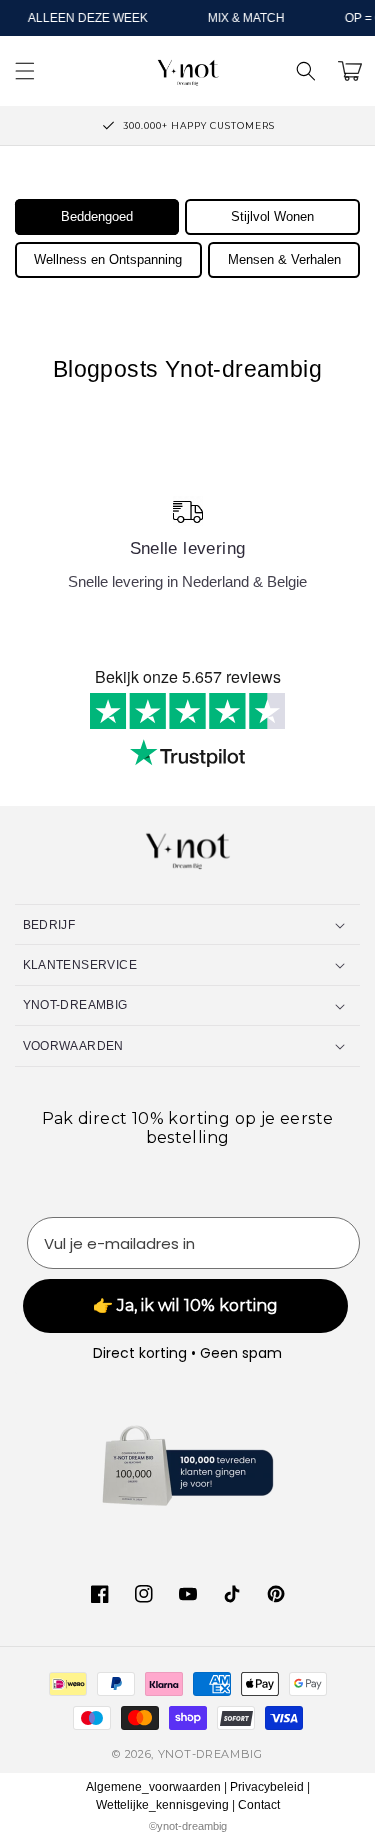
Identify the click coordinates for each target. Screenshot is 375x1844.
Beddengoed (97, 216)
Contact (259, 1805)
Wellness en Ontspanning (108, 259)
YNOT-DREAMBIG (210, 1754)
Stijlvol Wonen (272, 216)
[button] (306, 71)
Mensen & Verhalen (284, 259)
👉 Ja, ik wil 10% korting (185, 1305)
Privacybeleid (267, 1787)
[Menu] (25, 71)
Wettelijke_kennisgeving (162, 1805)
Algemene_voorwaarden (153, 1787)
